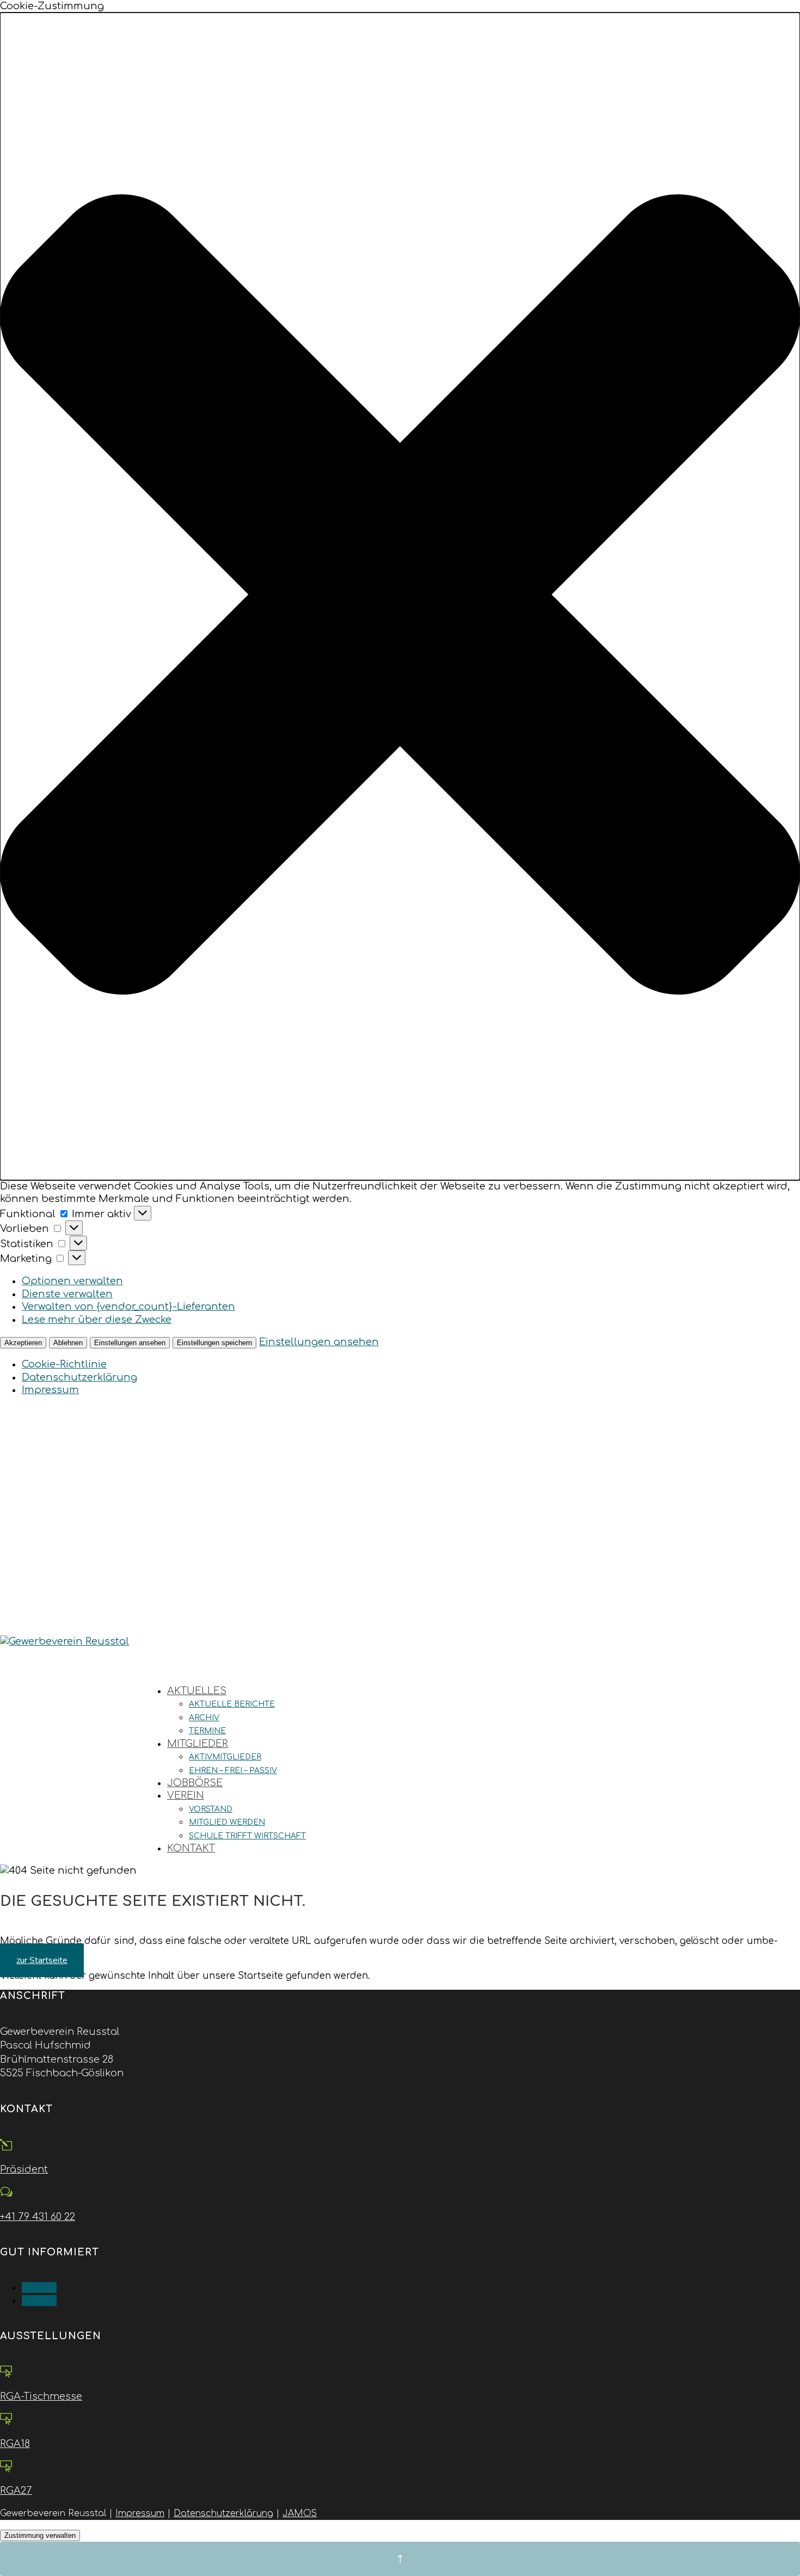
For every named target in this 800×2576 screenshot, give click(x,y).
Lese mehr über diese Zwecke (97, 1320)
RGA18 (15, 2444)
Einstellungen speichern (214, 1343)
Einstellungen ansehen (130, 1343)
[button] (400, 596)
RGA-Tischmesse (41, 2396)
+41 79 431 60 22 (38, 2217)
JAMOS (300, 2513)
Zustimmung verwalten (40, 2535)
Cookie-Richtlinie (64, 1364)
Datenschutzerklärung (79, 1377)
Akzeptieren (23, 1343)
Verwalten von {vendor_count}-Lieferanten (128, 1307)
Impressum (50, 1390)
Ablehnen (68, 1343)
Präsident (24, 2169)
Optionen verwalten (72, 1281)
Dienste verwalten (67, 1294)
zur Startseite (42, 1960)
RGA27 (16, 2491)
